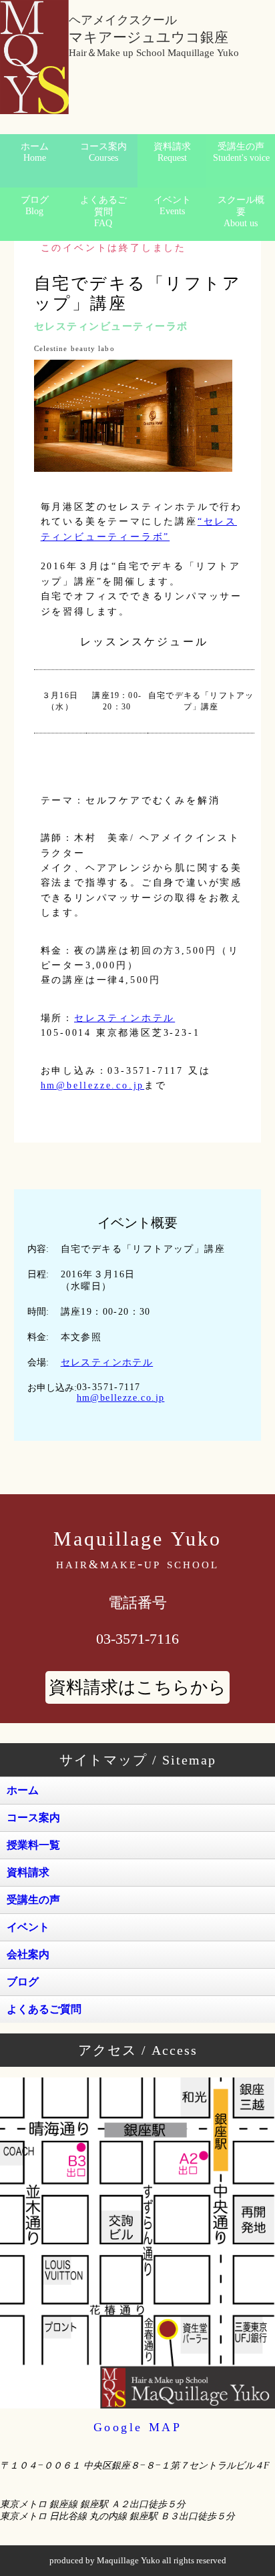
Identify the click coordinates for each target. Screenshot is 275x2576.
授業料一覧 (33, 1845)
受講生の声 (241, 152)
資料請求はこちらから (137, 1687)
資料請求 (172, 152)
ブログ (35, 206)
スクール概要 (241, 212)
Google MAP (138, 2427)
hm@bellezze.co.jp (93, 1085)
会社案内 (28, 1954)
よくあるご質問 (103, 212)
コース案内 (103, 152)
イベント (172, 206)
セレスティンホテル (124, 1018)
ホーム (35, 152)
